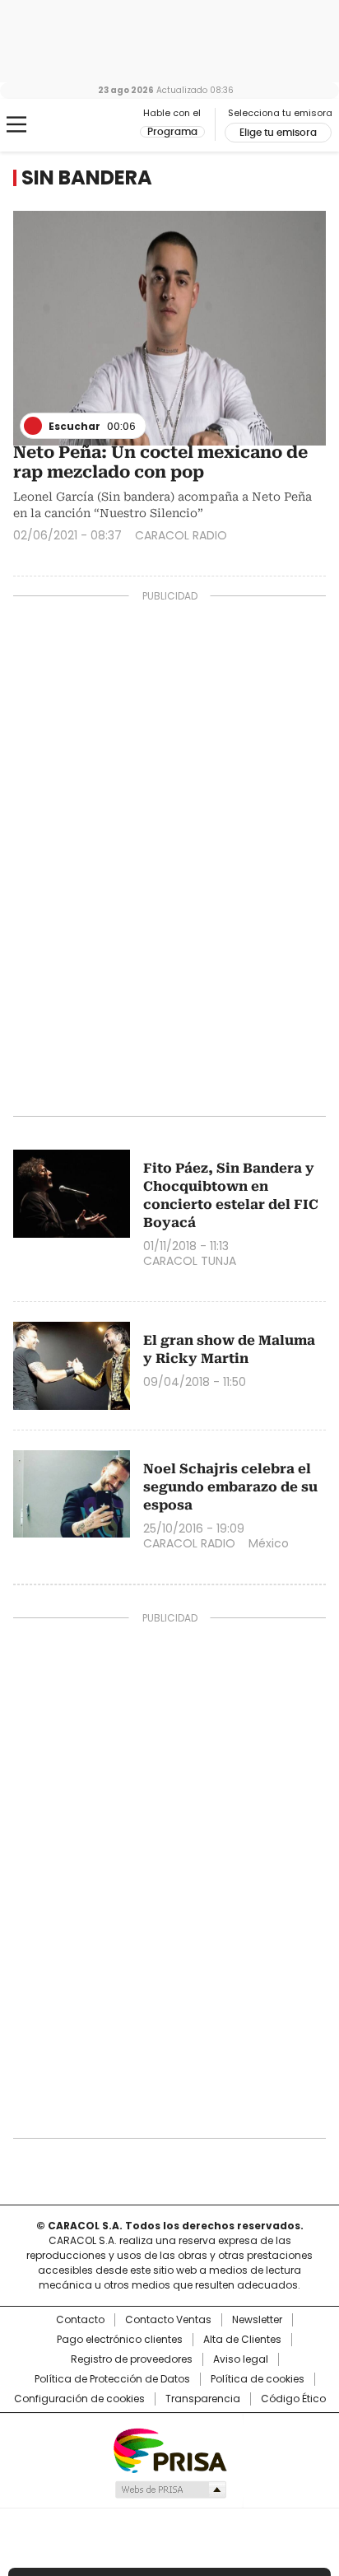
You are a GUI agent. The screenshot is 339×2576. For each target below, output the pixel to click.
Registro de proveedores (132, 2359)
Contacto (80, 2320)
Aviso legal (241, 2359)
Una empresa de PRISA (169, 2450)
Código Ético (293, 2399)
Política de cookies (258, 2379)
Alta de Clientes (242, 2340)
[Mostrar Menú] (16, 124)
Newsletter (257, 2320)
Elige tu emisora (278, 133)
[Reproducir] (33, 426)
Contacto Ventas (168, 2320)
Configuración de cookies (79, 2399)
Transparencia (203, 2399)
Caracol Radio (81, 125)
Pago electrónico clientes (120, 2340)
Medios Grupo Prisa (170, 2490)
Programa (172, 132)
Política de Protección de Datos (112, 2379)
